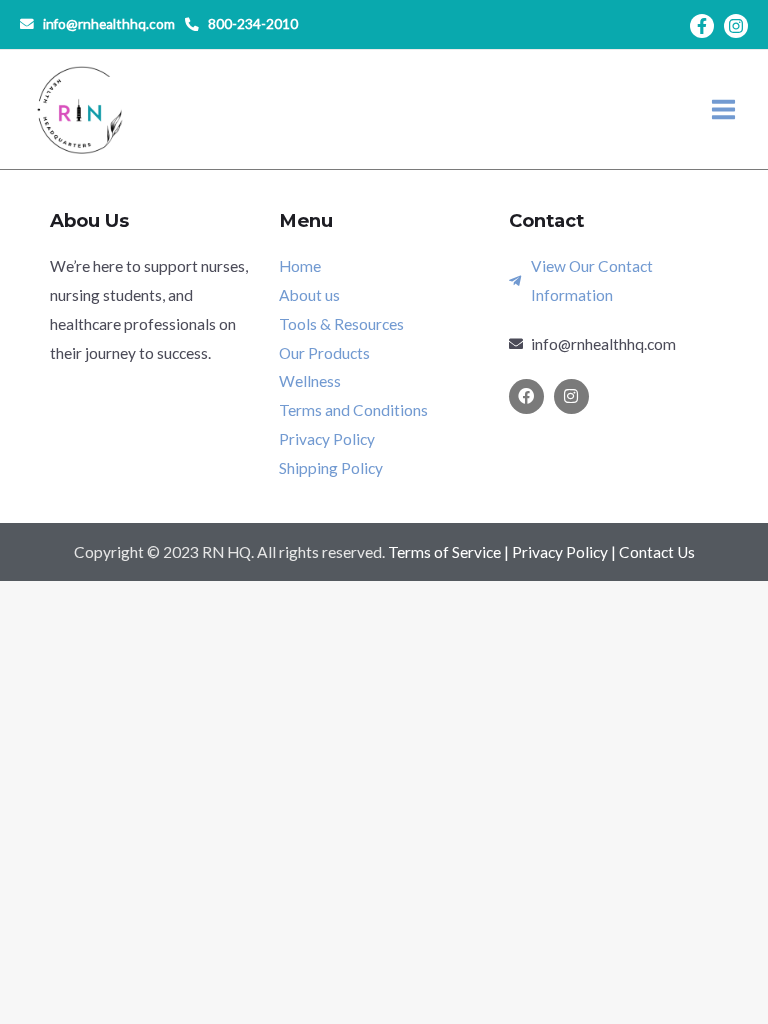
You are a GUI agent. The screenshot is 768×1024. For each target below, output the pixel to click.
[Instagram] (736, 26)
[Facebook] (702, 26)
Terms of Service (444, 552)
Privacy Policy (560, 552)
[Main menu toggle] (723, 109)
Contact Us (657, 552)
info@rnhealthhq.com (109, 24)
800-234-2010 (253, 24)
